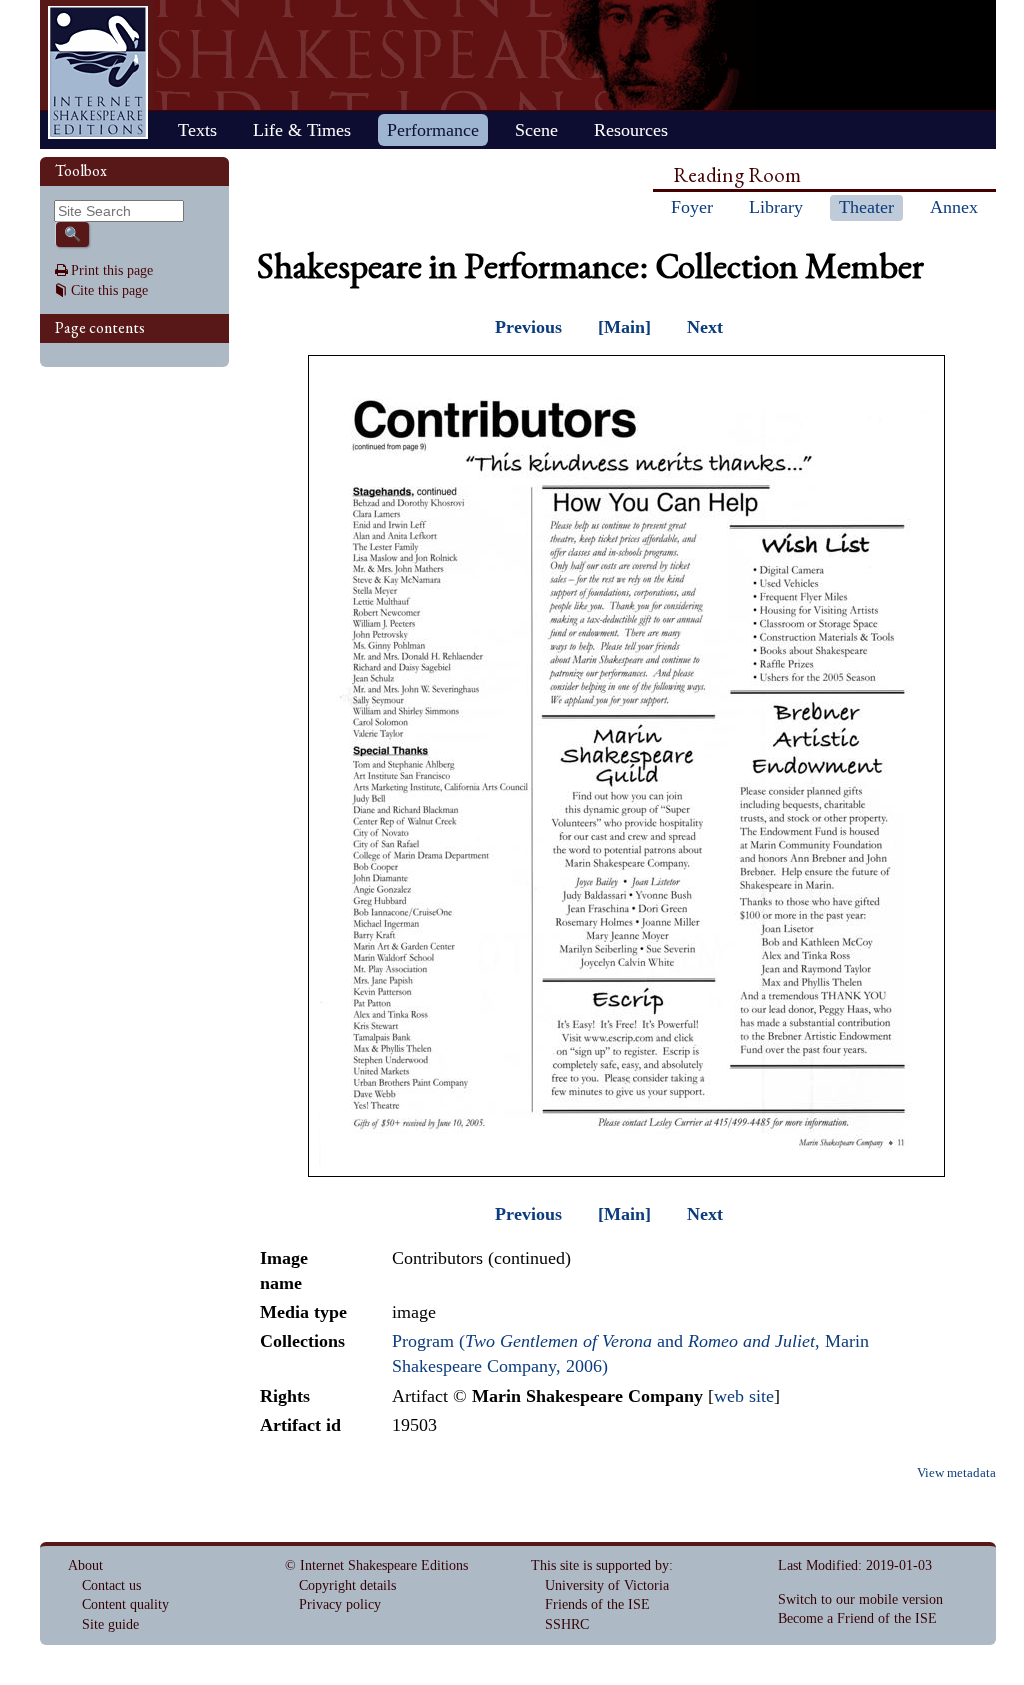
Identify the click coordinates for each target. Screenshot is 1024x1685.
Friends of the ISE (597, 1604)
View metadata (956, 1473)
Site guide (110, 1624)
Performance (433, 130)
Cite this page (109, 290)
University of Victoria (607, 1585)
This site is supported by (600, 1565)
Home (98, 72)
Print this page (112, 270)
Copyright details (347, 1585)
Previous (528, 327)
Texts (197, 130)
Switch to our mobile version (860, 1599)
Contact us (111, 1585)
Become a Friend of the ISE (857, 1618)
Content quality (125, 1604)
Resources (631, 130)
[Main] (624, 327)
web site (744, 1396)
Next (705, 327)
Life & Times (302, 130)
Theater (866, 207)
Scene (536, 130)
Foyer (692, 207)
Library (776, 207)
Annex (954, 207)
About (85, 1565)
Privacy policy (340, 1604)
